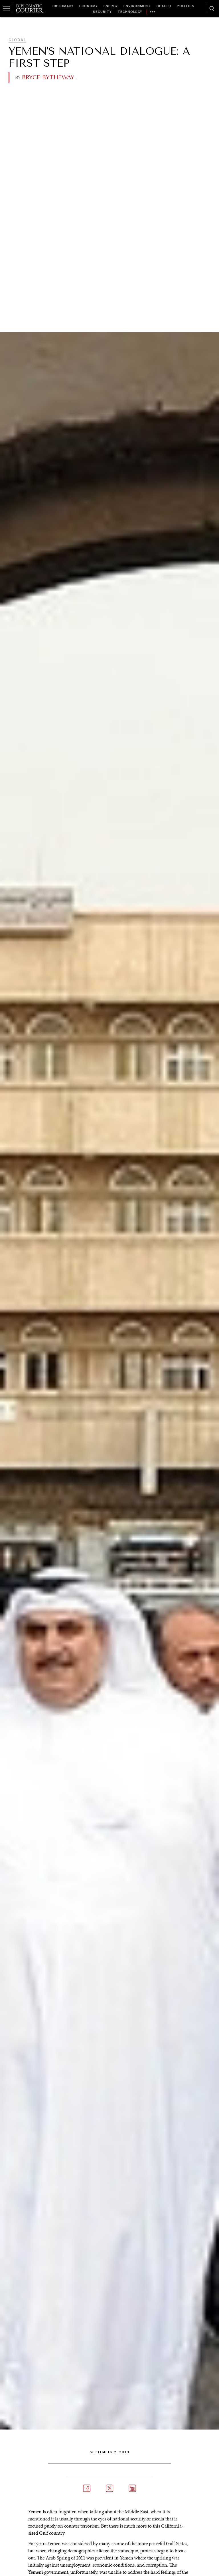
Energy (111, 6)
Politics (186, 6)
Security (102, 12)
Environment (137, 6)
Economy (89, 6)
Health (164, 6)
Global (17, 40)
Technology (130, 12)
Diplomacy (63, 6)
